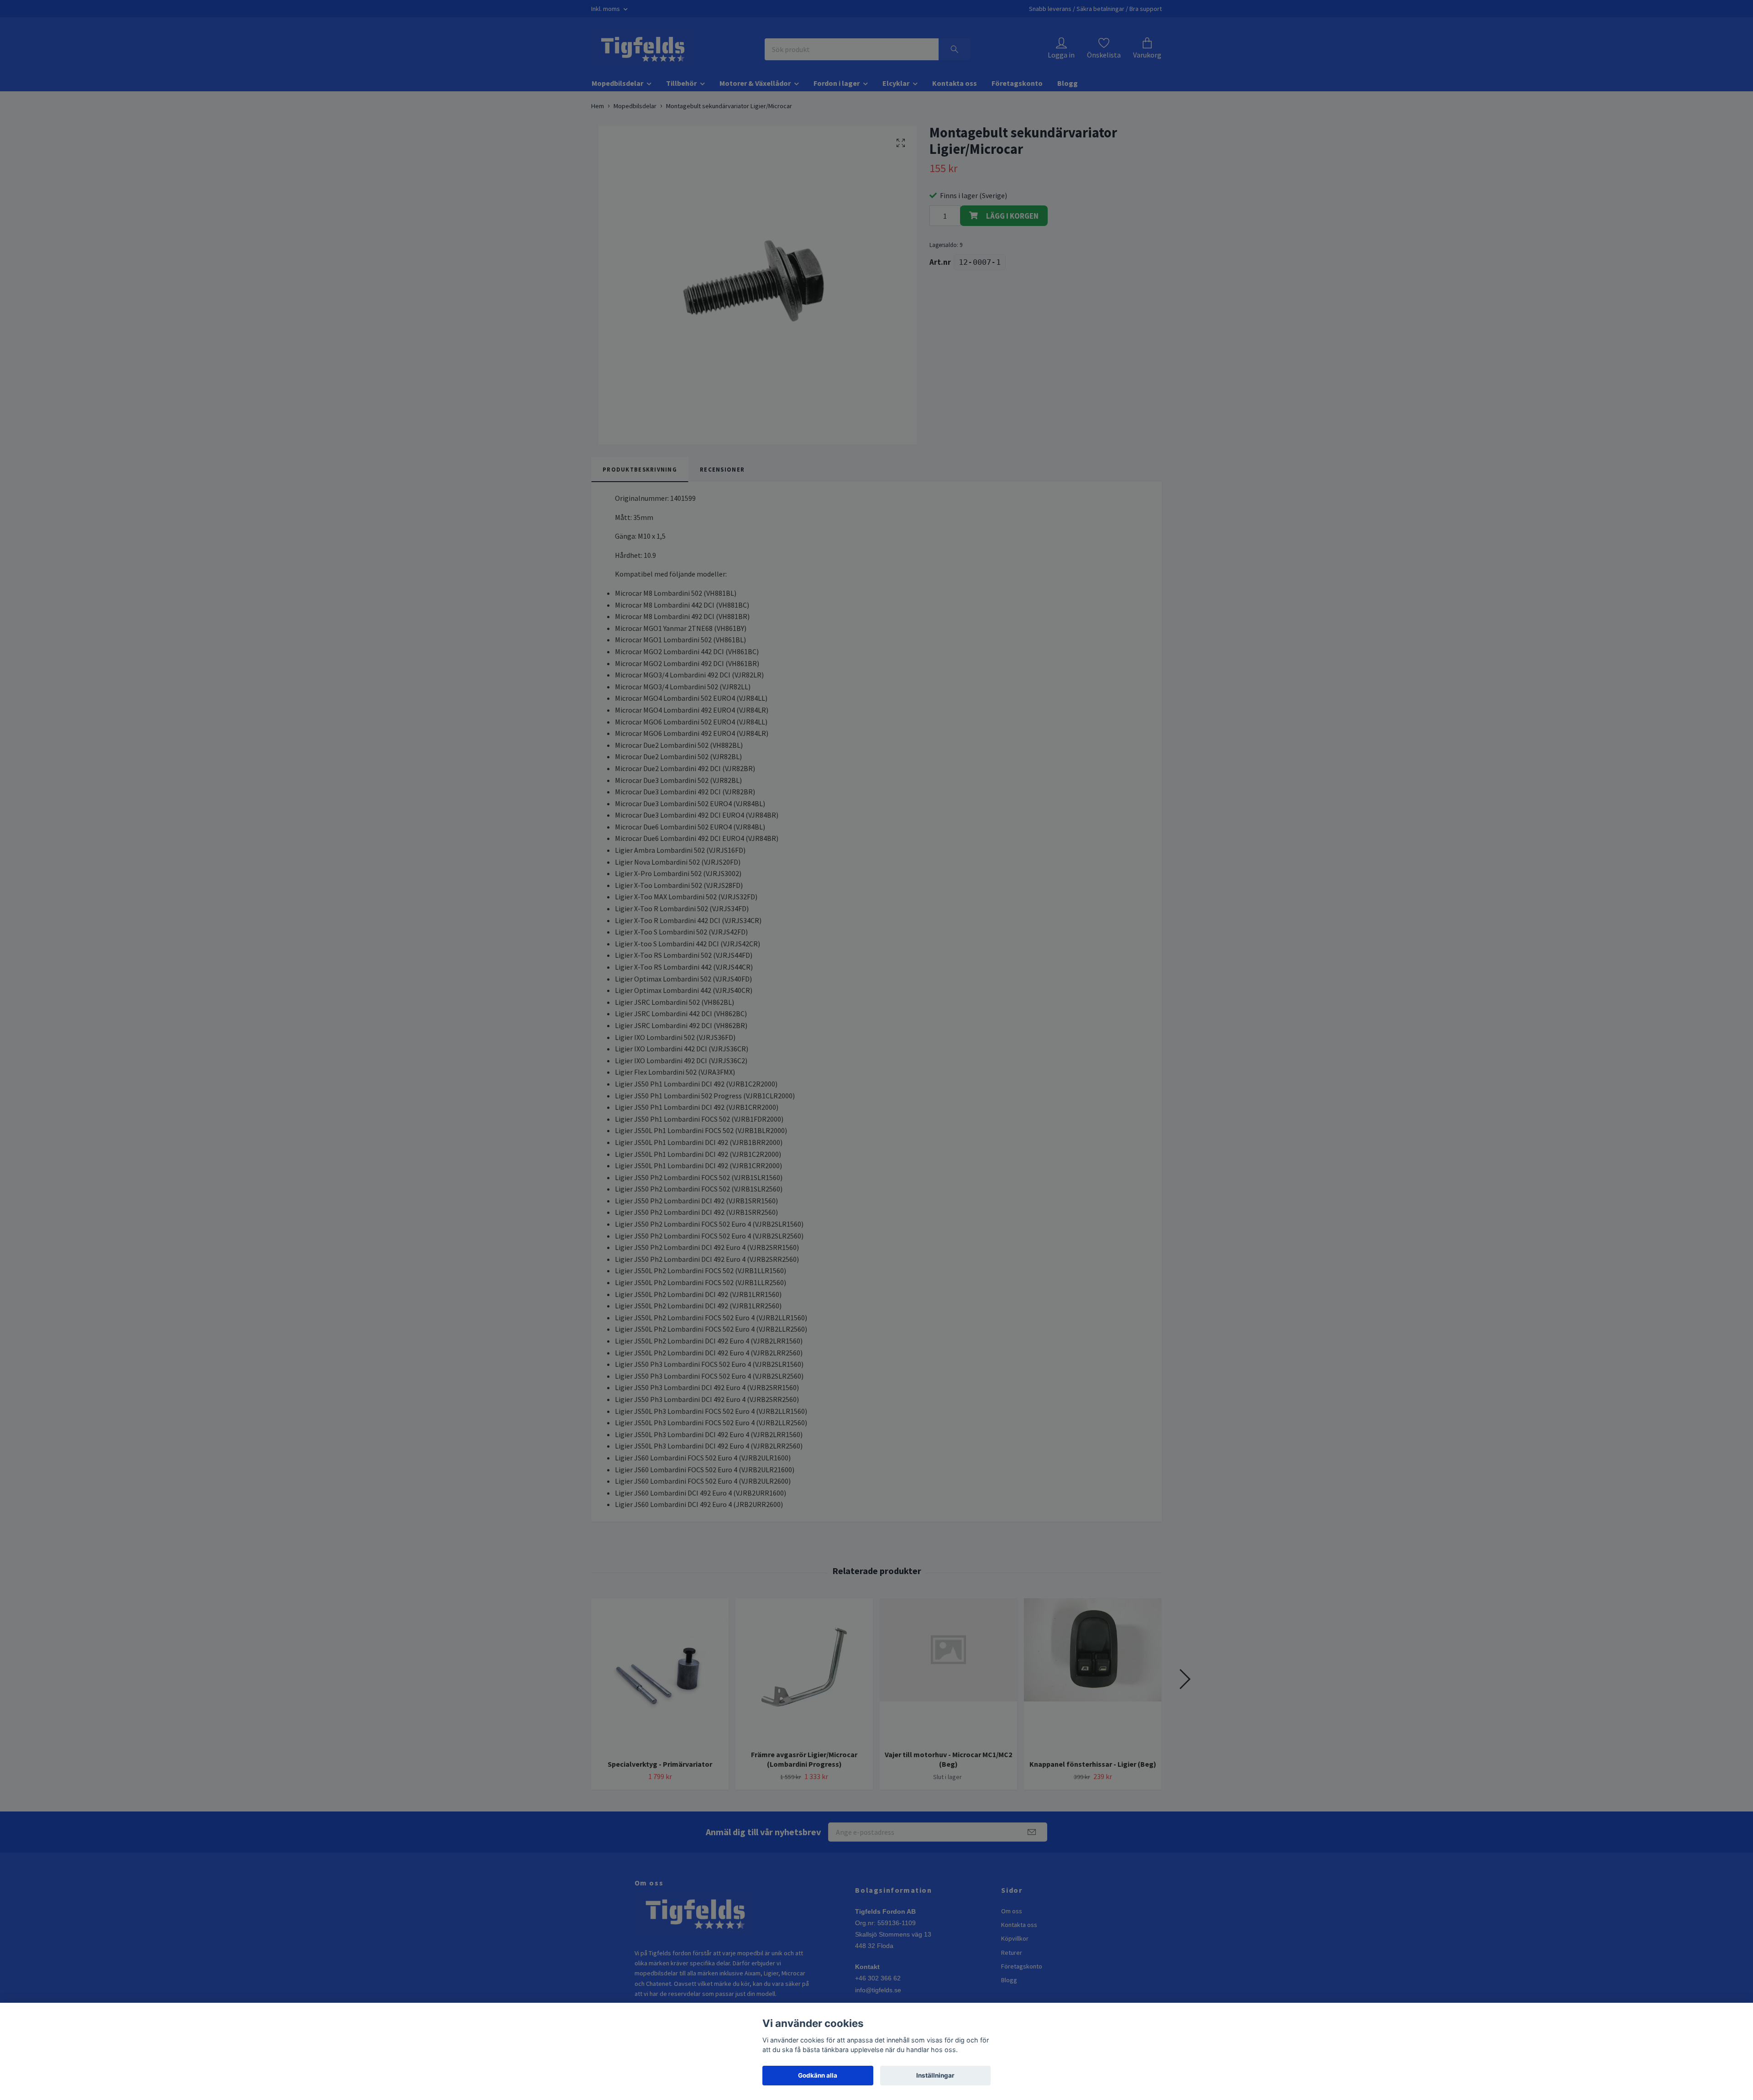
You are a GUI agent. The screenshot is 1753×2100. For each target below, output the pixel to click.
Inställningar (935, 2075)
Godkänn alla (818, 2075)
